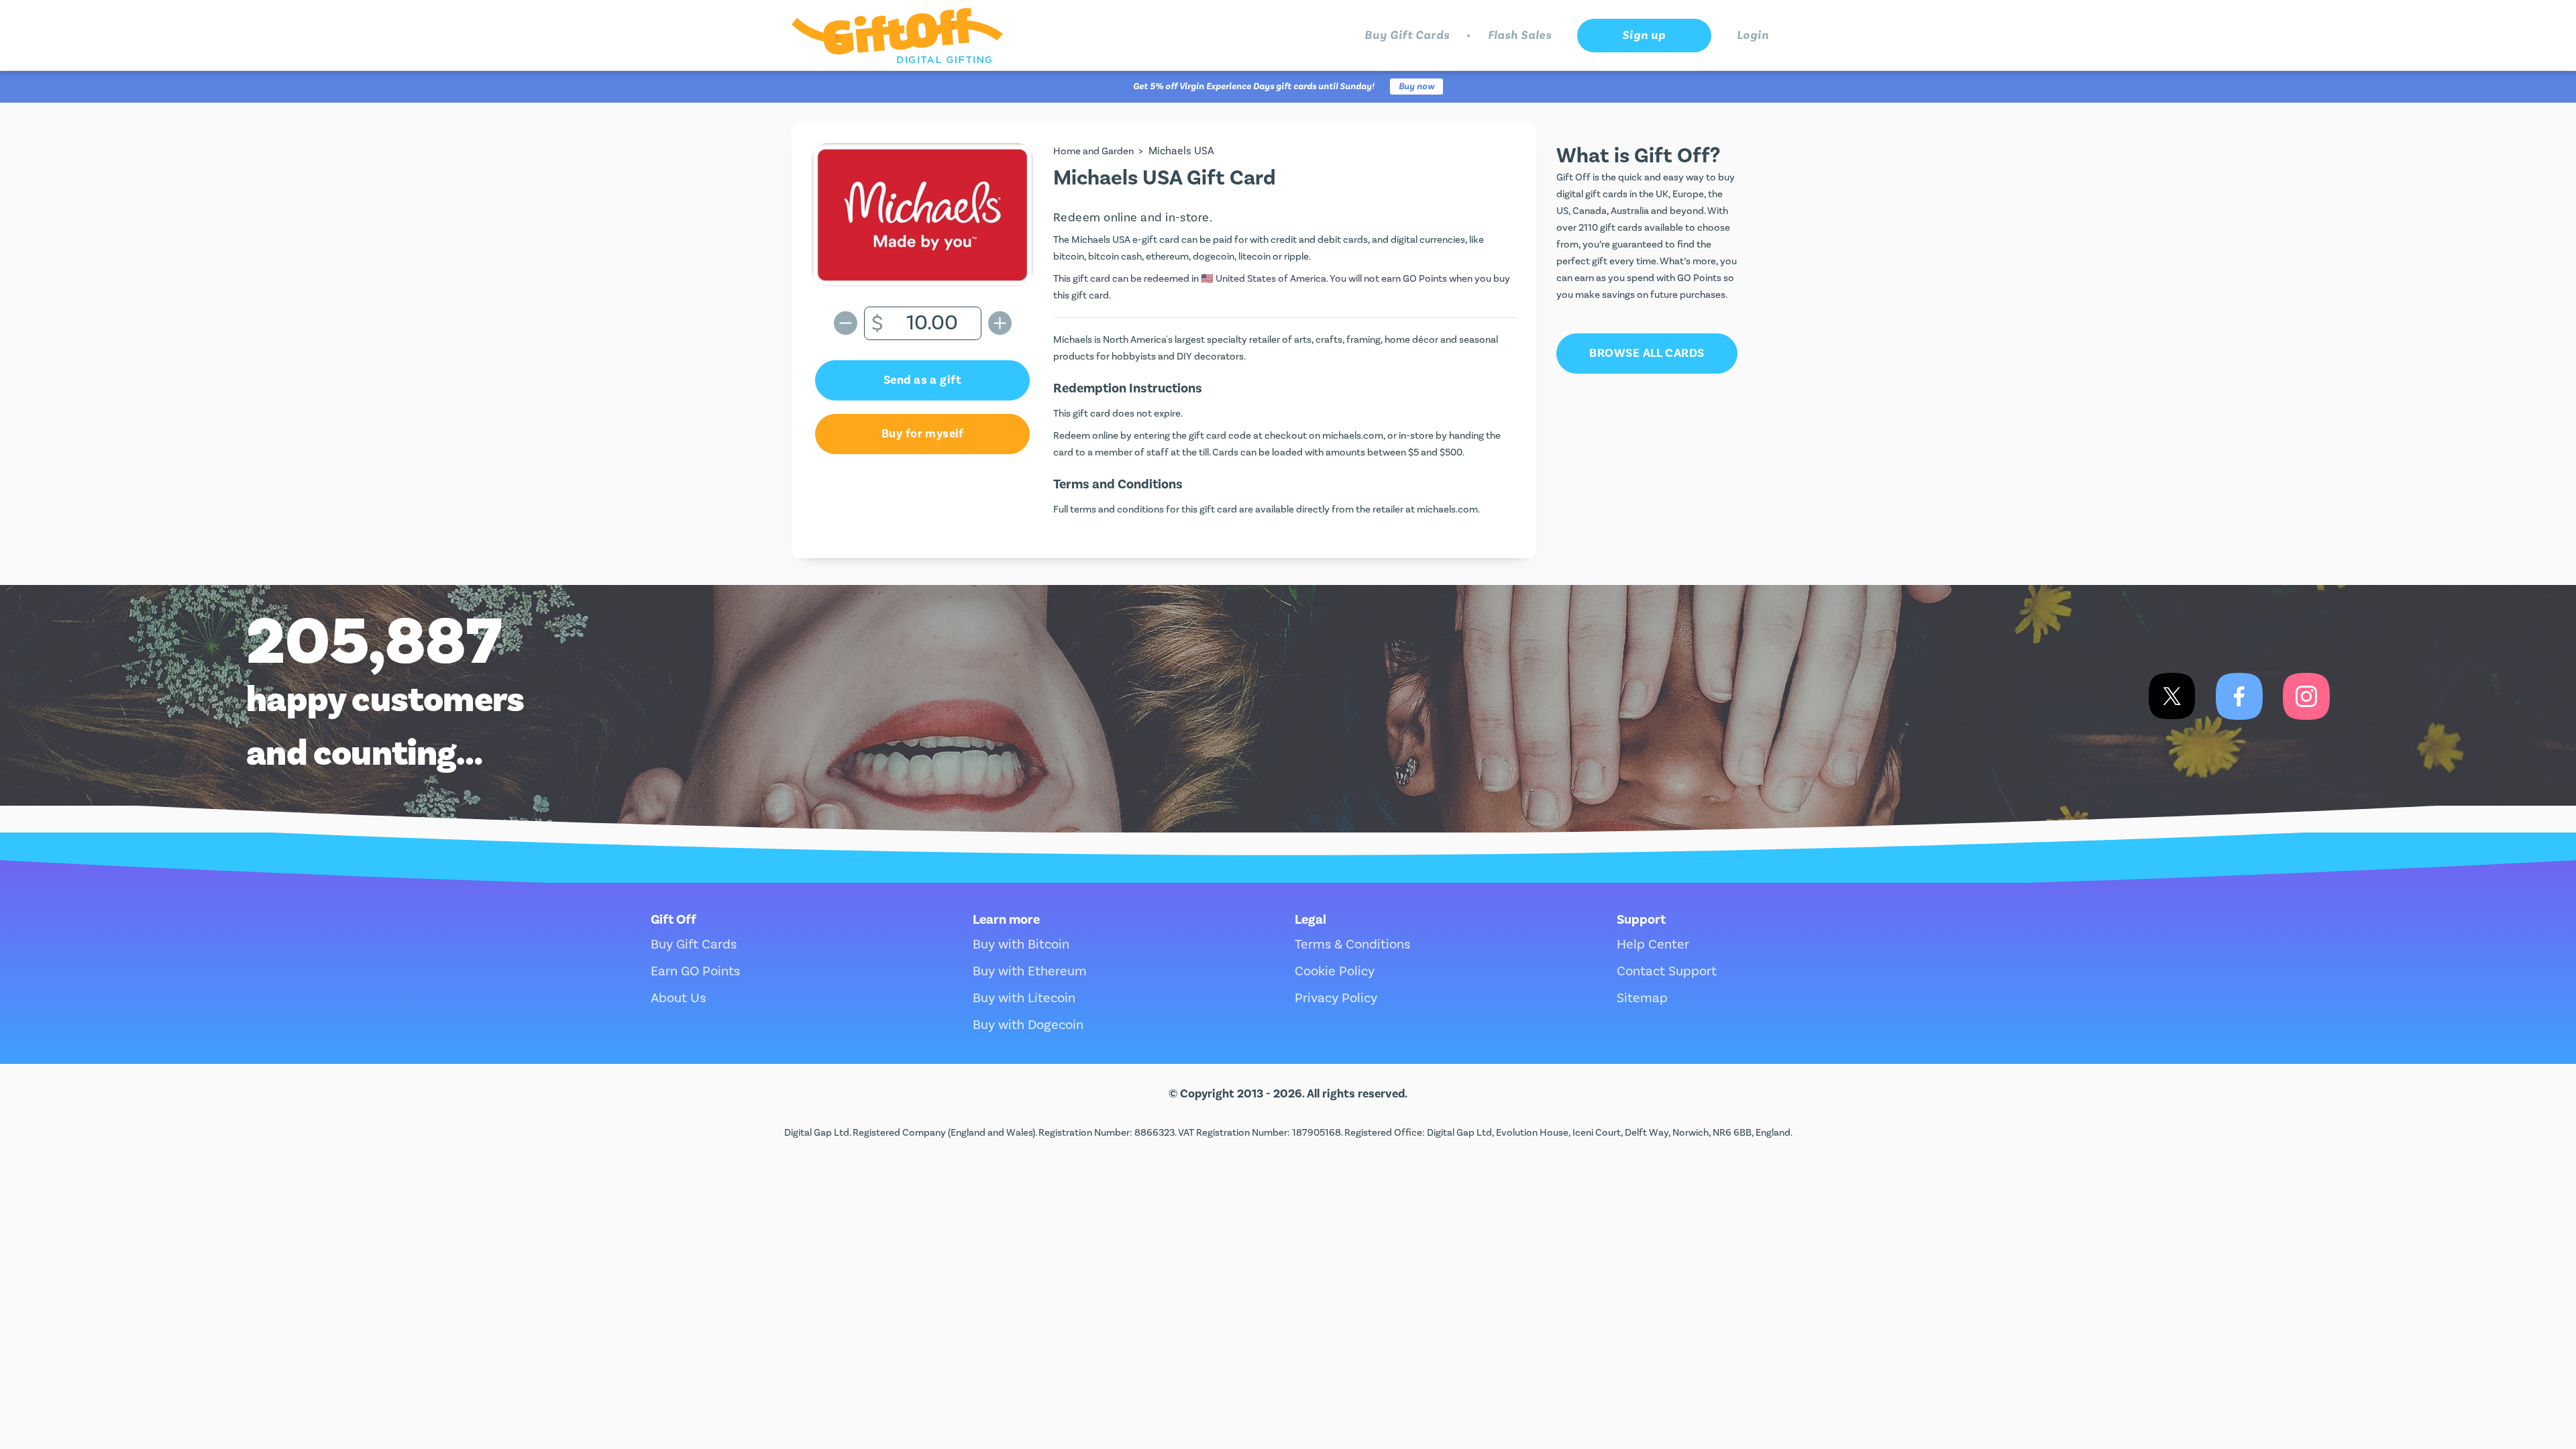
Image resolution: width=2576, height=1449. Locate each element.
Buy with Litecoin (1024, 998)
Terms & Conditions (1352, 945)
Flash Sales (1520, 35)
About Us (678, 998)
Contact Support (1667, 971)
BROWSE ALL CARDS (1647, 353)
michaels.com (1353, 436)
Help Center (1653, 945)
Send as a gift (922, 380)
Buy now (1416, 87)
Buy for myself (922, 434)
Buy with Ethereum (1030, 971)
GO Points (1425, 279)
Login (1753, 35)
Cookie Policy (1335, 971)
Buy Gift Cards (1407, 35)
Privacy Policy (1336, 998)
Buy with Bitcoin (1021, 945)
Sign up (1644, 35)
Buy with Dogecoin (1028, 1025)
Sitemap (1642, 998)
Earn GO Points (695, 971)
